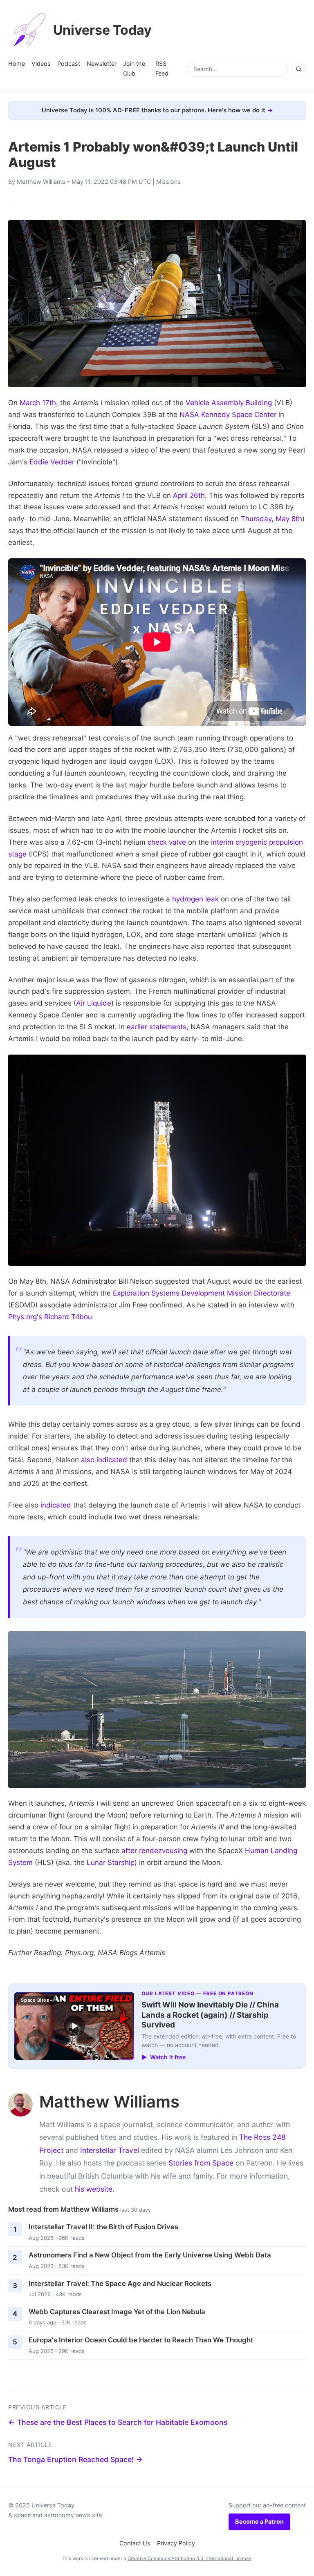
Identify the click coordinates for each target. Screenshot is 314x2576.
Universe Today (102, 30)
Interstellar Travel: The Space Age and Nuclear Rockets (120, 2284)
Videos (41, 64)
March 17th (38, 403)
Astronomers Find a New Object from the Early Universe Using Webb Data (150, 2255)
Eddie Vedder (52, 462)
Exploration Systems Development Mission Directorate (202, 1293)
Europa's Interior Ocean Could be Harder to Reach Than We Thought (141, 2340)
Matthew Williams (41, 182)
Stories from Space (201, 2163)
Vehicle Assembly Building (229, 403)
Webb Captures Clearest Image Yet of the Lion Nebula (117, 2312)
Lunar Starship (111, 1862)
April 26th (189, 495)
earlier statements (157, 1027)
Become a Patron (259, 2521)
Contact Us (135, 2543)
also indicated (104, 1460)
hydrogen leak (195, 899)
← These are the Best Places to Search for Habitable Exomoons (118, 2422)
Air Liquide (94, 1003)
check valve (167, 842)
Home (17, 64)
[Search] (298, 69)
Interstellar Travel (110, 2150)
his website (94, 2189)
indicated (56, 1505)
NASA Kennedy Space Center (228, 415)
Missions (168, 182)
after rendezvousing (154, 1851)
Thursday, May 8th (271, 519)
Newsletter (102, 64)
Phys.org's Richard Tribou (50, 1317)
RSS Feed (162, 68)
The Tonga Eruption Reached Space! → (75, 2459)
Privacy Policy (176, 2543)
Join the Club (134, 68)
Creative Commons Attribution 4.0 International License (190, 2558)
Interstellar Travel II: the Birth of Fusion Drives (103, 2227)
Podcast (69, 64)
